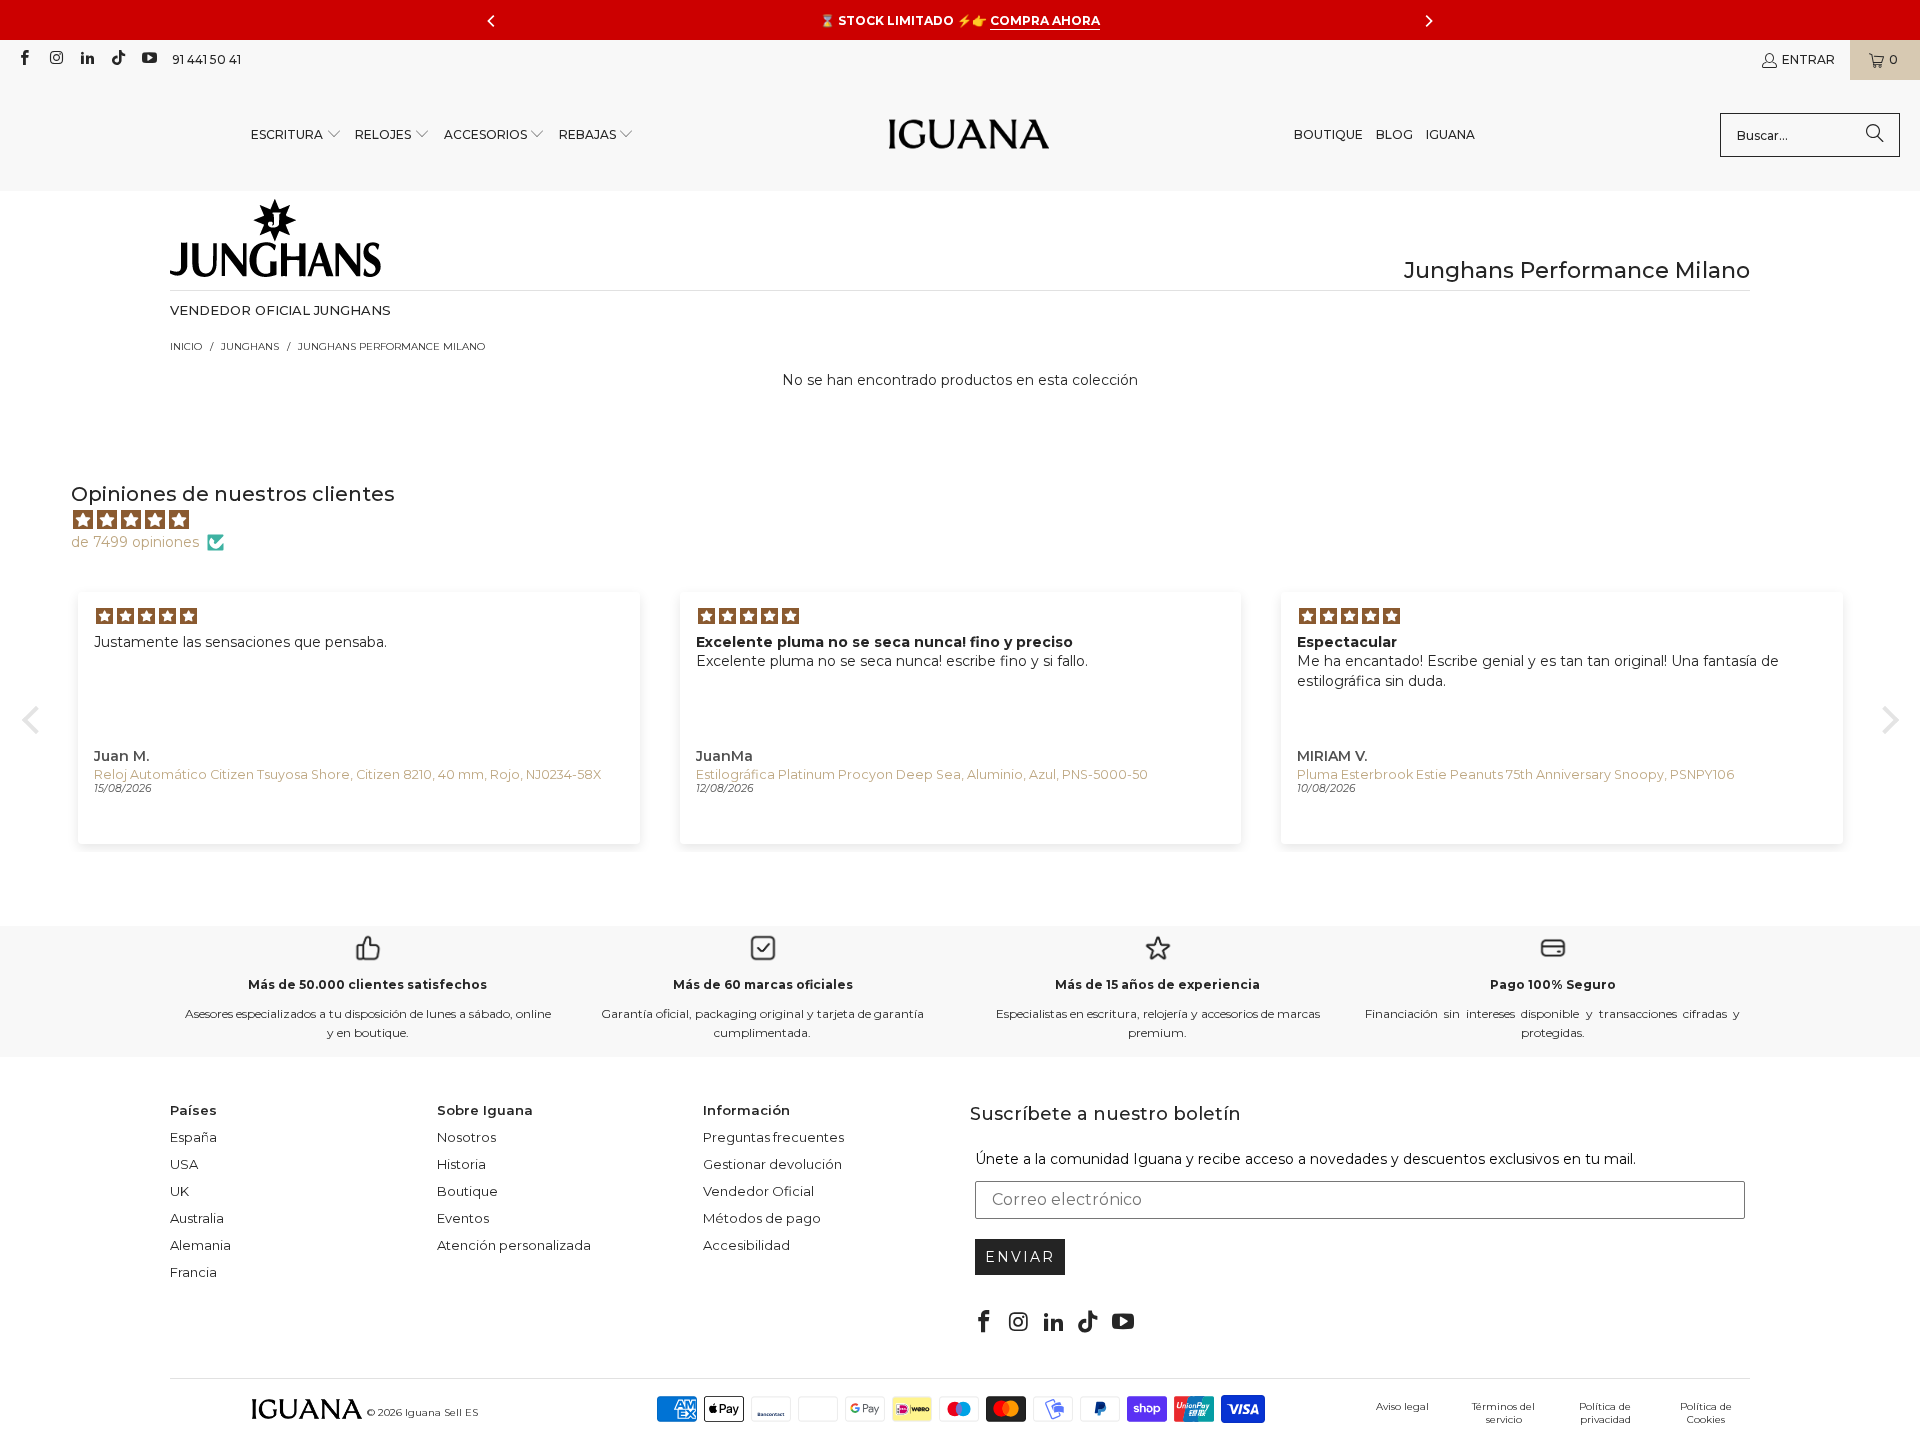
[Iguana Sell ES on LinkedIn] (86, 59)
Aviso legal (1402, 1406)
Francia (193, 1272)
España (193, 1137)
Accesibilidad (746, 1245)
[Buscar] (1875, 135)
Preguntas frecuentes (773, 1137)
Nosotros (466, 1137)
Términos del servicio (1503, 1413)
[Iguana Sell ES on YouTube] (148, 59)
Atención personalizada (514, 1245)
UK (179, 1191)
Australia (197, 1218)
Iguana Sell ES (441, 1412)
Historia (461, 1164)
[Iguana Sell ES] (969, 135)
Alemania (200, 1245)
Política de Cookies (1706, 1413)
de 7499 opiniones (135, 542)
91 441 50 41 (206, 59)
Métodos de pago (762, 1218)
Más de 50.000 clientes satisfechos (367, 984)
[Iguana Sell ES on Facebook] (23, 59)
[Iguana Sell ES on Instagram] (54, 59)
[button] (296, 135)
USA (184, 1164)
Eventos (463, 1218)
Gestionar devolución (772, 1164)
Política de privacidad (1605, 1413)
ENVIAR (1020, 1257)
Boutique (467, 1191)
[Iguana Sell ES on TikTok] (117, 59)
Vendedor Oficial (758, 1191)
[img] (970, 520)
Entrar (1808, 59)
